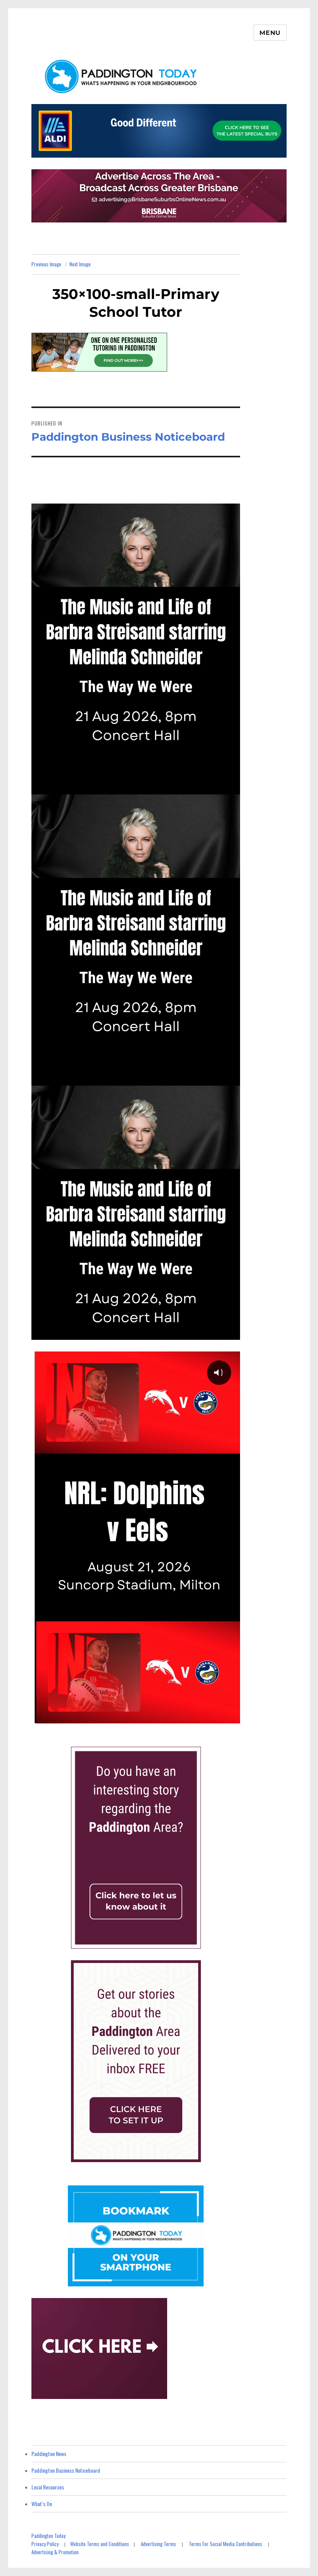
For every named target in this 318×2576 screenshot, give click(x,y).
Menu (270, 33)
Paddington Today (48, 2536)
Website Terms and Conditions (100, 2544)
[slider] (127, 1716)
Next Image (80, 264)
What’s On (42, 2504)
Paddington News (49, 2454)
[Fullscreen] (232, 1716)
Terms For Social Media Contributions (226, 2544)
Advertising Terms (158, 2544)
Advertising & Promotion (55, 2552)
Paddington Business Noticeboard (66, 2470)
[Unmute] (197, 1716)
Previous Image (46, 264)
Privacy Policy (45, 2544)
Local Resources (48, 2487)
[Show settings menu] (214, 1716)
